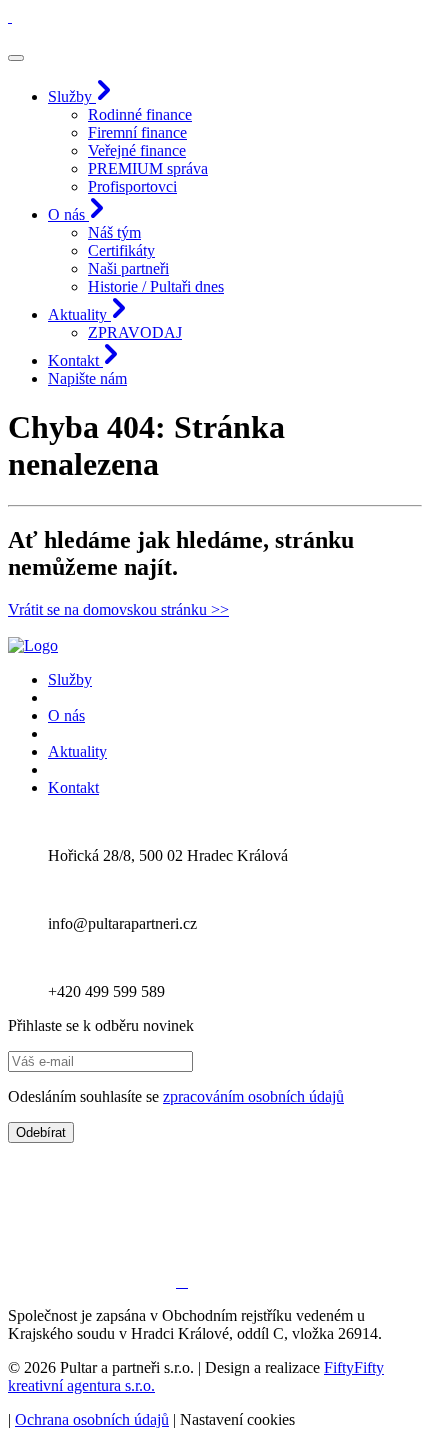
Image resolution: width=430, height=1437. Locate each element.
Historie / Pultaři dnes (156, 286)
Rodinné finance (140, 114)
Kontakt (73, 787)
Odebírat (41, 1132)
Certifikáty (121, 250)
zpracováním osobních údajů (253, 1096)
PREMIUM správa (148, 168)
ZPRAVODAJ (135, 332)
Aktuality (77, 751)
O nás (66, 715)
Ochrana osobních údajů (92, 1419)
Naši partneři (128, 268)
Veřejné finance (137, 150)
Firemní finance (137, 132)
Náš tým (114, 232)
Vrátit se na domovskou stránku (118, 609)
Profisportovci (132, 186)
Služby (70, 679)
